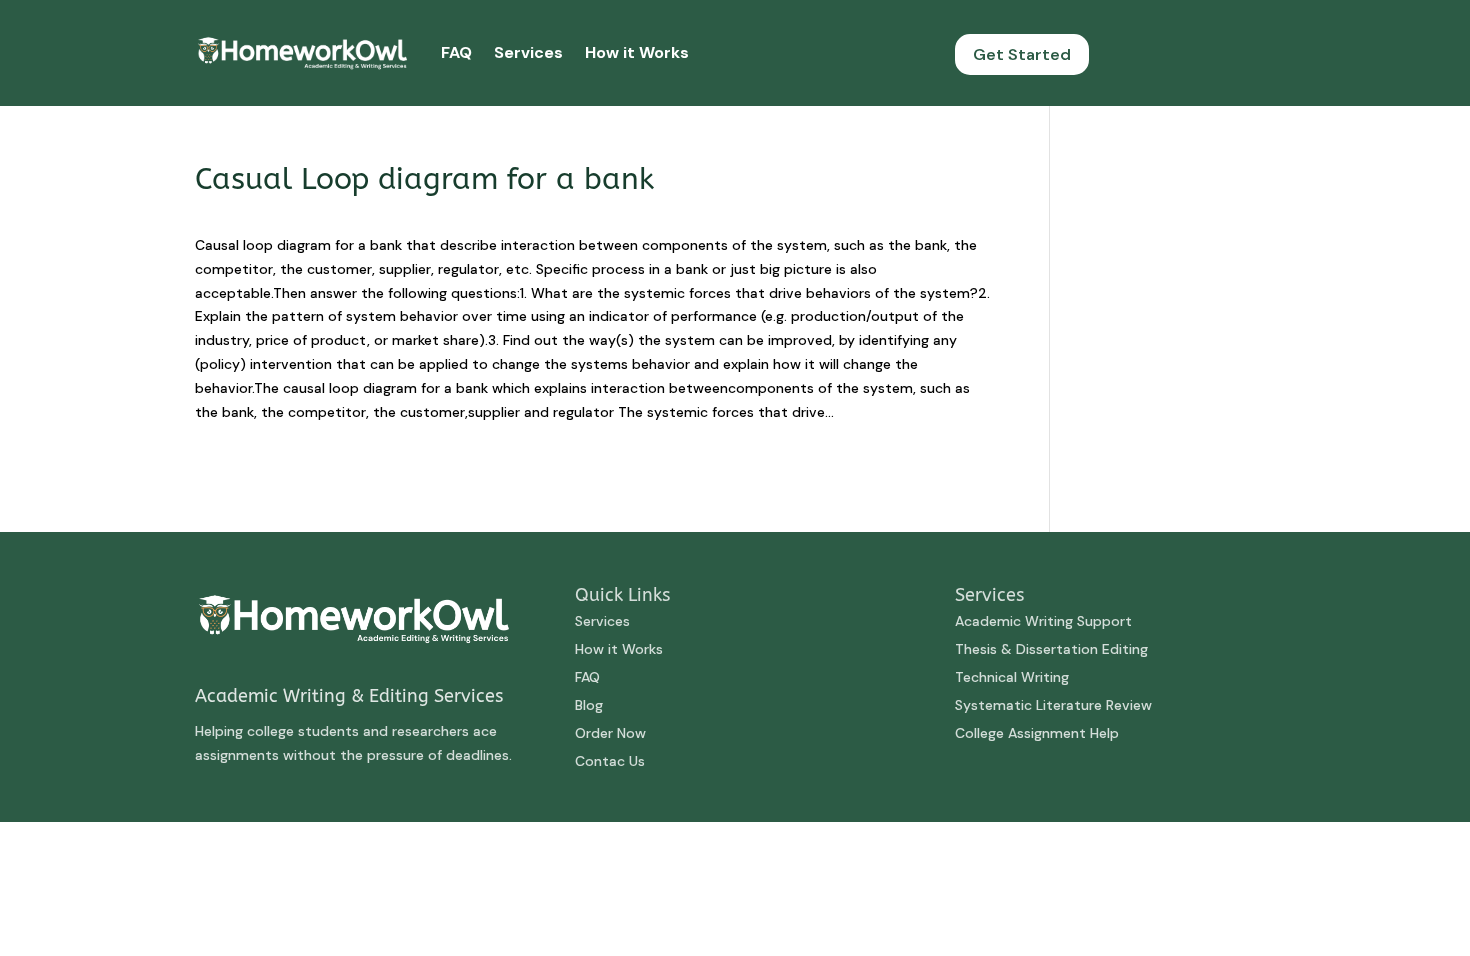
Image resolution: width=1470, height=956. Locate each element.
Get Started (1022, 54)
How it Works (637, 52)
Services (528, 52)
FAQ (456, 52)
